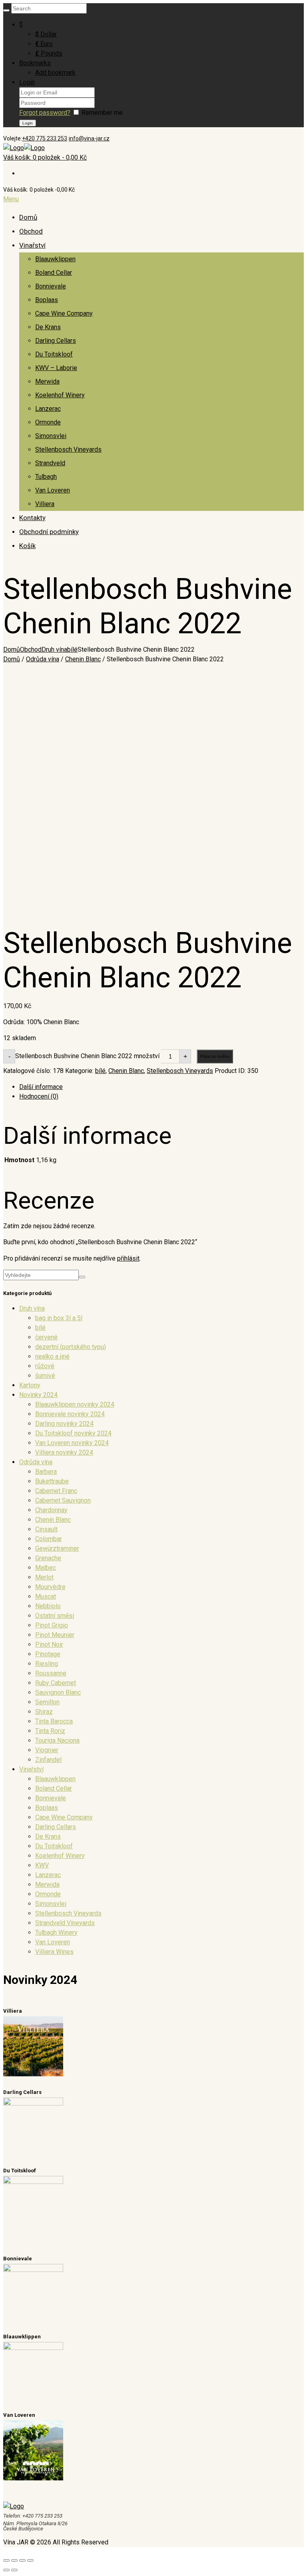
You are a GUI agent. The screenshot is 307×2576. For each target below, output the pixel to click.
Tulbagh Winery (56, 1933)
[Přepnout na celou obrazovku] (22, 2560)
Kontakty (32, 518)
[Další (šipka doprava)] (14, 2570)
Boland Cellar (54, 273)
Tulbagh (46, 477)
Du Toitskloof (54, 354)
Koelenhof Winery (60, 395)
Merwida (47, 381)
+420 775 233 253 (45, 138)
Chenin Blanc (83, 659)
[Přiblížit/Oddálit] (30, 2560)
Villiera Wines (54, 1952)
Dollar (46, 34)
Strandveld (50, 463)
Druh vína (54, 650)
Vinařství (32, 245)
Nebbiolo (48, 1606)
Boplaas (47, 300)
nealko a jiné (52, 1356)
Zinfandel (48, 1760)
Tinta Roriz (50, 1731)
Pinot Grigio (52, 1625)
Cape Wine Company (64, 313)
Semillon (47, 1702)
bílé (72, 650)
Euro (44, 44)
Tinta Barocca (54, 1721)
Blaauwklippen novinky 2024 (75, 1404)
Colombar (49, 1539)
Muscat (46, 1596)
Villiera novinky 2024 (64, 1452)
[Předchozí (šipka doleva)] (6, 2570)
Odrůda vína (43, 659)
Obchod (31, 231)
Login (27, 82)
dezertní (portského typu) (71, 1347)
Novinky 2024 (38, 1395)
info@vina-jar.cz (89, 138)
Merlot (44, 1577)
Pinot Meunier (55, 1635)
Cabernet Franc (56, 1491)
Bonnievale (51, 286)
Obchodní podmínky (49, 532)
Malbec (46, 1568)
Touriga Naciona (57, 1740)
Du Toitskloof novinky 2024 (73, 1433)
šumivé (45, 1376)
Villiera (45, 504)
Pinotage (48, 1654)
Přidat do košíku (215, 1056)
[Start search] (6, 10)
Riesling (47, 1664)
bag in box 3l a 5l (59, 1318)
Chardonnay (51, 1510)
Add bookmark (55, 73)
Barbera (46, 1472)
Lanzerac (48, 409)
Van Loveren (53, 490)
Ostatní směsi (55, 1616)
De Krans (48, 327)
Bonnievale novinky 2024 (70, 1414)
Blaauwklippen (55, 259)
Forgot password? (45, 113)
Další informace (41, 1087)
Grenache (48, 1558)
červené (46, 1337)
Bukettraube (52, 1481)
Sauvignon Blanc (58, 1692)
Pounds (49, 53)
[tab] (161, 1087)
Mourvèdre (50, 1587)
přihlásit (128, 1258)
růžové (45, 1366)
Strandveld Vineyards (65, 1923)
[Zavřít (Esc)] (6, 2560)
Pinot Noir (49, 1644)
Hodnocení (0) (39, 1096)
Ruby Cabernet (56, 1683)
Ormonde (48, 422)
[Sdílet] (14, 2560)
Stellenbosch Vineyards (68, 449)
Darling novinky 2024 (64, 1424)
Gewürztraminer (57, 1548)
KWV (42, 1865)
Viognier (47, 1750)
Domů (28, 217)
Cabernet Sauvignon (63, 1500)
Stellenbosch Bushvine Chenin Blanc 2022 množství (87, 1056)
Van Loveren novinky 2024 (72, 1443)
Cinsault (46, 1529)
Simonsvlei (51, 436)
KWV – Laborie (56, 368)
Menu (11, 199)
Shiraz (44, 1712)
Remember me (102, 113)
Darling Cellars (56, 341)
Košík (27, 546)
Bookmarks (35, 63)
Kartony (30, 1385)
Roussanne (51, 1673)
